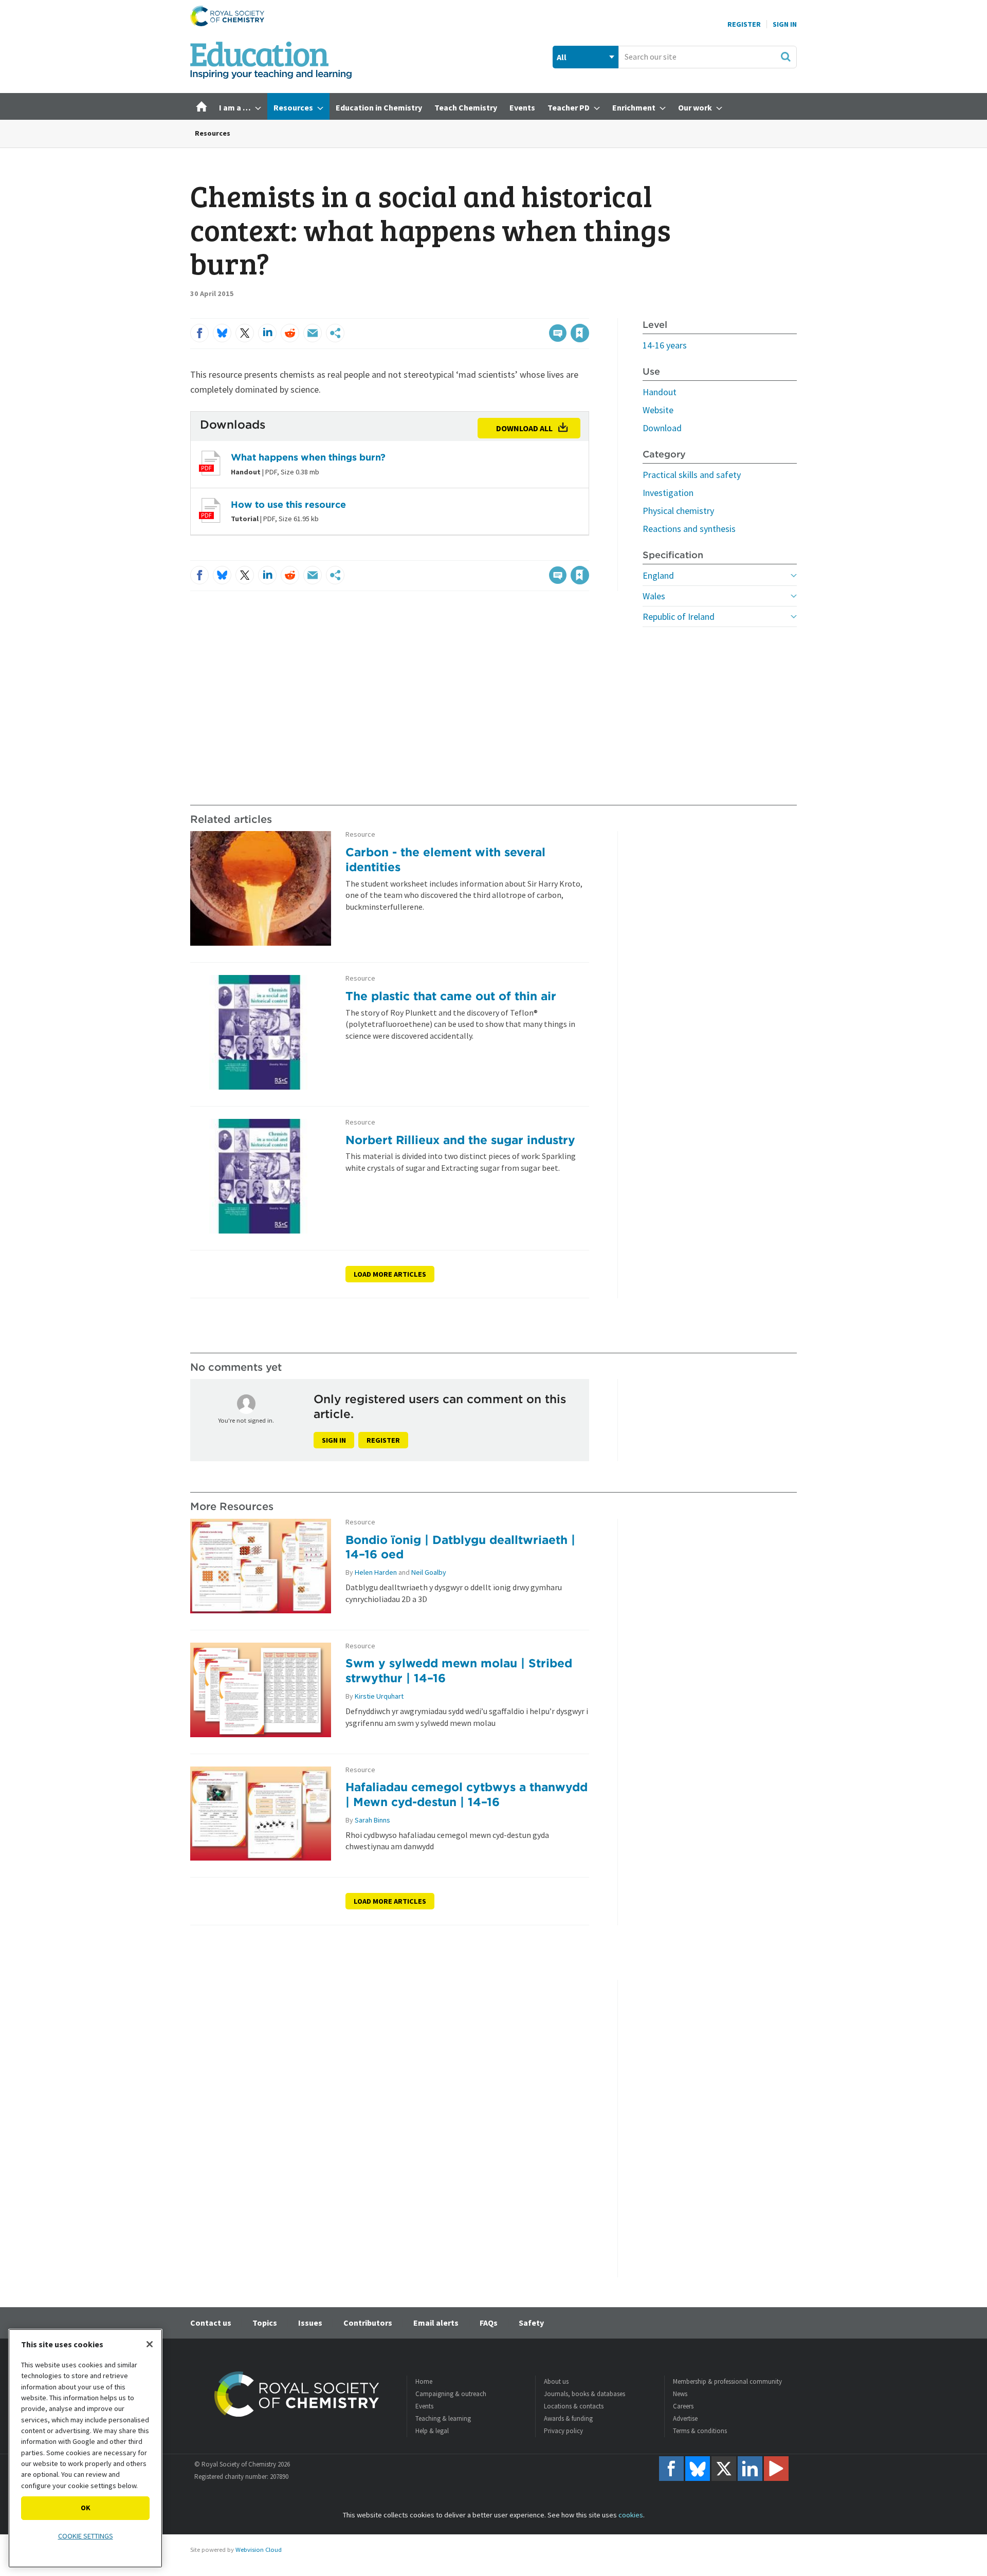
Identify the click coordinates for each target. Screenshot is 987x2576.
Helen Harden (376, 1572)
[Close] (150, 2344)
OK (86, 2508)
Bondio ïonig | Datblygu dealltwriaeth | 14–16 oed (460, 1547)
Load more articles (390, 1274)
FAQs (489, 2323)
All (562, 57)
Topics (265, 2323)
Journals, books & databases (584, 2394)
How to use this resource (288, 504)
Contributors (368, 2323)
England (658, 575)
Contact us (211, 2323)
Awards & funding (568, 2418)
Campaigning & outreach (451, 2394)
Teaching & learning (443, 2418)
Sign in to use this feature (540, 312)
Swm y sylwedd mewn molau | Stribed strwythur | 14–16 (459, 1670)
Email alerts (436, 2323)
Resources (213, 133)
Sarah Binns (372, 1820)
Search (785, 57)
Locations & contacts (574, 2406)
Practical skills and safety (692, 475)
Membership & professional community (727, 2381)
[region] (85, 2448)
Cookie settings (86, 2536)
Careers (683, 2406)
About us (556, 2381)
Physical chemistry (678, 511)
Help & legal (432, 2431)
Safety (531, 2323)
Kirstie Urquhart (379, 1696)
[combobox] (708, 57)
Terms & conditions (700, 2431)
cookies (631, 2515)
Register (744, 24)
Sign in (334, 1440)
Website (658, 410)
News (680, 2394)
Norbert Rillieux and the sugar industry (460, 1140)
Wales (654, 596)
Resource (360, 834)
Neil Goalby (429, 1572)
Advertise (685, 2418)
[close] (588, 312)
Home (424, 2381)
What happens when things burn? (308, 457)
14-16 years (665, 345)
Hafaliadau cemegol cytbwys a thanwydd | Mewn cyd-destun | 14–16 (467, 1794)
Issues (310, 2323)
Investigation (668, 493)
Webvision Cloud (259, 2550)
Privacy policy (563, 2431)
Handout (660, 392)
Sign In (785, 24)
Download (662, 428)
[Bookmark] (580, 333)
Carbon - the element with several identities (445, 859)
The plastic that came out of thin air (451, 996)
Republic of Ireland (679, 617)
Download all (524, 428)
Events (424, 2406)
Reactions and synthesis (689, 529)
